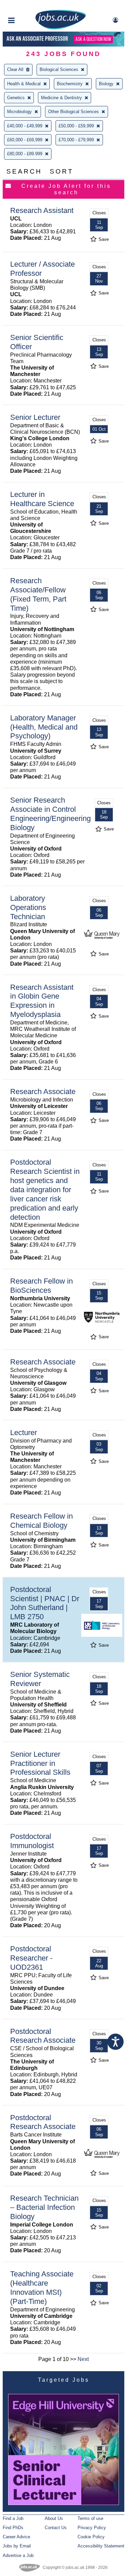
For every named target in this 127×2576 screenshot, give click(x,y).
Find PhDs (13, 2528)
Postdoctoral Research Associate (43, 2036)
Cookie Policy (91, 2537)
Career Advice (16, 2537)
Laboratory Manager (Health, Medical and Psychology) (44, 727)
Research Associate (43, 1092)
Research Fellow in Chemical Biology (41, 1521)
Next (83, 2359)
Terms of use (90, 2518)
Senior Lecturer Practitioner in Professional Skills (40, 1763)
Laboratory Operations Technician (28, 907)
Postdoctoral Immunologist (32, 1841)
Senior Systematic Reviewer (40, 1679)
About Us (54, 2518)
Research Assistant (42, 210)
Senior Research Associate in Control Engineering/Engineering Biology (50, 814)
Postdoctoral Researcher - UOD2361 (31, 1958)
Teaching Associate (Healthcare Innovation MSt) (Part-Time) (42, 2288)
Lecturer (24, 1433)
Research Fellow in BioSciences (41, 1286)
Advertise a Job (18, 2555)
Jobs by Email (17, 2546)
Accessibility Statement (101, 2546)
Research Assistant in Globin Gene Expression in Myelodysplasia (42, 1001)
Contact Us (56, 2528)
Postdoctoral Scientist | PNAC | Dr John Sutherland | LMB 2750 (45, 1603)
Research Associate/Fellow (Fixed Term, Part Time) (38, 594)
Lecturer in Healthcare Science (42, 499)
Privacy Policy (92, 2528)
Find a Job (13, 2518)
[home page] (61, 28)
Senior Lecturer (35, 417)
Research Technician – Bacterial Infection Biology (44, 2207)
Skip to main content (27, 6)
